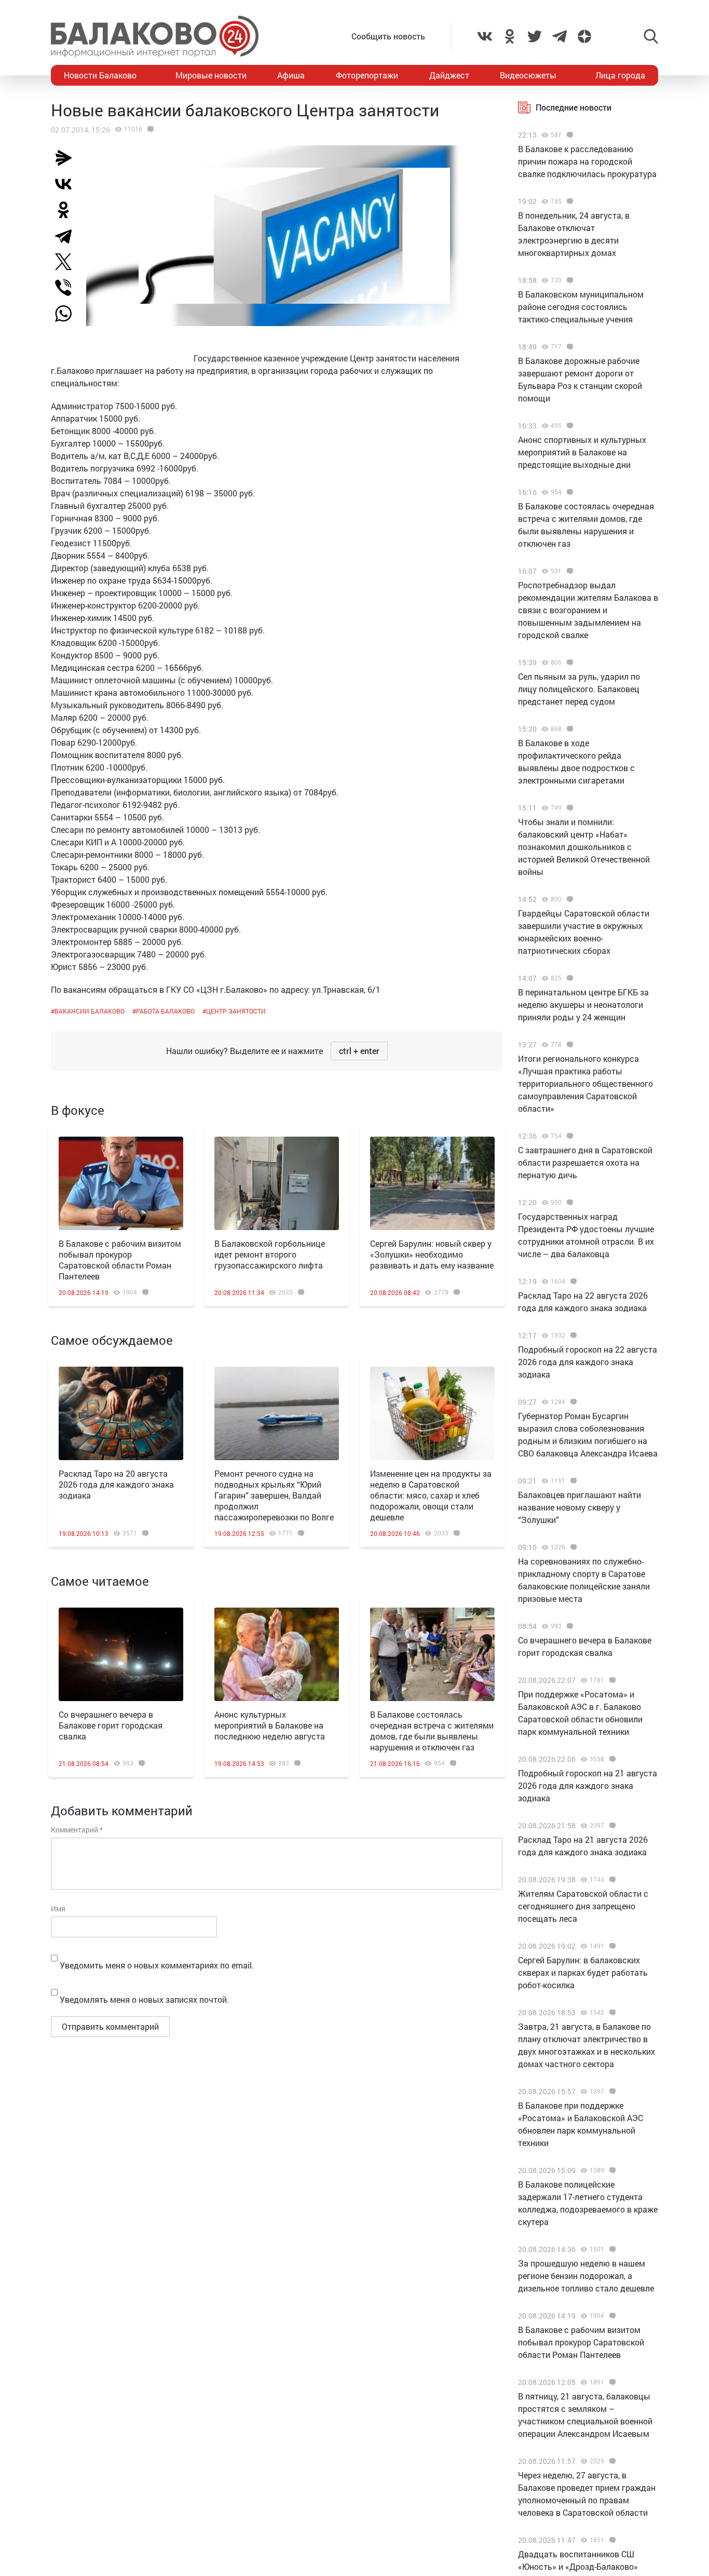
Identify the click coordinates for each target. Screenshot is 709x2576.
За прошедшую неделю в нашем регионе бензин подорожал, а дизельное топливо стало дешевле (586, 2276)
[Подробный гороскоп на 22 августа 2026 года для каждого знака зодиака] (572, 1336)
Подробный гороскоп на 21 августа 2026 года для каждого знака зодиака (588, 1785)
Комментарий (77, 1830)
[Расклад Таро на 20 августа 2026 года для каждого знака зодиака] (121, 1413)
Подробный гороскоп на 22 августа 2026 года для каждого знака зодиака (588, 1362)
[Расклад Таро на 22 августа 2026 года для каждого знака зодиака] (572, 1282)
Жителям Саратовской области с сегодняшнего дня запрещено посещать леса (583, 1906)
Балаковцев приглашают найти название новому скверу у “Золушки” (580, 1507)
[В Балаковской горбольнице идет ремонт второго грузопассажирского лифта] (277, 1183)
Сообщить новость (388, 36)
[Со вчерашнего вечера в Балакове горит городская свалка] (121, 1654)
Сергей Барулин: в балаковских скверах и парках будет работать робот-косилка (583, 1972)
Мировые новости (211, 75)
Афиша (291, 75)
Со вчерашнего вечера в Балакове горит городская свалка (111, 1725)
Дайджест (449, 75)
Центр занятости (236, 1011)
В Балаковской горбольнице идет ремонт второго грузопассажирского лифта (270, 1254)
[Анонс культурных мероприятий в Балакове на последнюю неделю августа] (277, 1654)
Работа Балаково (165, 1011)
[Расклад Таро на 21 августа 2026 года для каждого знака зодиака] (611, 1826)
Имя (58, 1909)
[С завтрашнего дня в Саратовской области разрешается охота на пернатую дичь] (569, 1136)
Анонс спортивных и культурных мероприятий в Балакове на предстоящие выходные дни (582, 452)
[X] (67, 262)
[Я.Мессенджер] (67, 158)
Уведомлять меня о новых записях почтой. (144, 1999)
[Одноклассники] (67, 210)
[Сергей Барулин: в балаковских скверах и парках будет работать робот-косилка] (611, 1946)
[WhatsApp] (69, 314)
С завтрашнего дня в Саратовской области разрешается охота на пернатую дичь (585, 1162)
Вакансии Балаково (90, 1011)
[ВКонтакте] (67, 184)
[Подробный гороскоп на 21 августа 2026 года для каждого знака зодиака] (611, 1759)
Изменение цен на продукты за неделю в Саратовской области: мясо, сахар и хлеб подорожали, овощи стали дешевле (431, 1495)
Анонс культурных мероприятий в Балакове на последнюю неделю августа (270, 1725)
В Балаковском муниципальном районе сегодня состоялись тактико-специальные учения (581, 307)
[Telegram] (67, 236)
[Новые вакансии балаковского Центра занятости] (149, 129)
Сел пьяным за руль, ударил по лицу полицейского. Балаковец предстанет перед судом (579, 689)
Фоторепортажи (367, 75)
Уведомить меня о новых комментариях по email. (157, 1965)
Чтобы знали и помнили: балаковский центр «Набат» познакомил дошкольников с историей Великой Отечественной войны (584, 847)
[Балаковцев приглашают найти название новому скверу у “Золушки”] (572, 1481)
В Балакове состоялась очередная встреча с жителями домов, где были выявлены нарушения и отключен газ (432, 1731)
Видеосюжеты (528, 75)
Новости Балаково (100, 75)
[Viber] (67, 288)
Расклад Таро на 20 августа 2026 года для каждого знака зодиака (116, 1484)
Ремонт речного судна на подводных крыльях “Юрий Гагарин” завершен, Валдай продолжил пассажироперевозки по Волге (274, 1495)
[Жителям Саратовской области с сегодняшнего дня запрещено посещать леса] (611, 1880)
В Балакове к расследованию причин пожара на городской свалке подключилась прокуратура (587, 161)
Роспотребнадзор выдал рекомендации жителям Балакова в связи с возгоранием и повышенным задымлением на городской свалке (588, 610)
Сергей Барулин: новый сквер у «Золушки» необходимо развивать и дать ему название (432, 1254)
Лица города (620, 75)
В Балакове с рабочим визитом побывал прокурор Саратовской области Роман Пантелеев (120, 1260)
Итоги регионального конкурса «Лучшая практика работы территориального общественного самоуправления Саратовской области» (585, 1083)
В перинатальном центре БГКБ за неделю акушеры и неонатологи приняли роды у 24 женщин (583, 1004)
